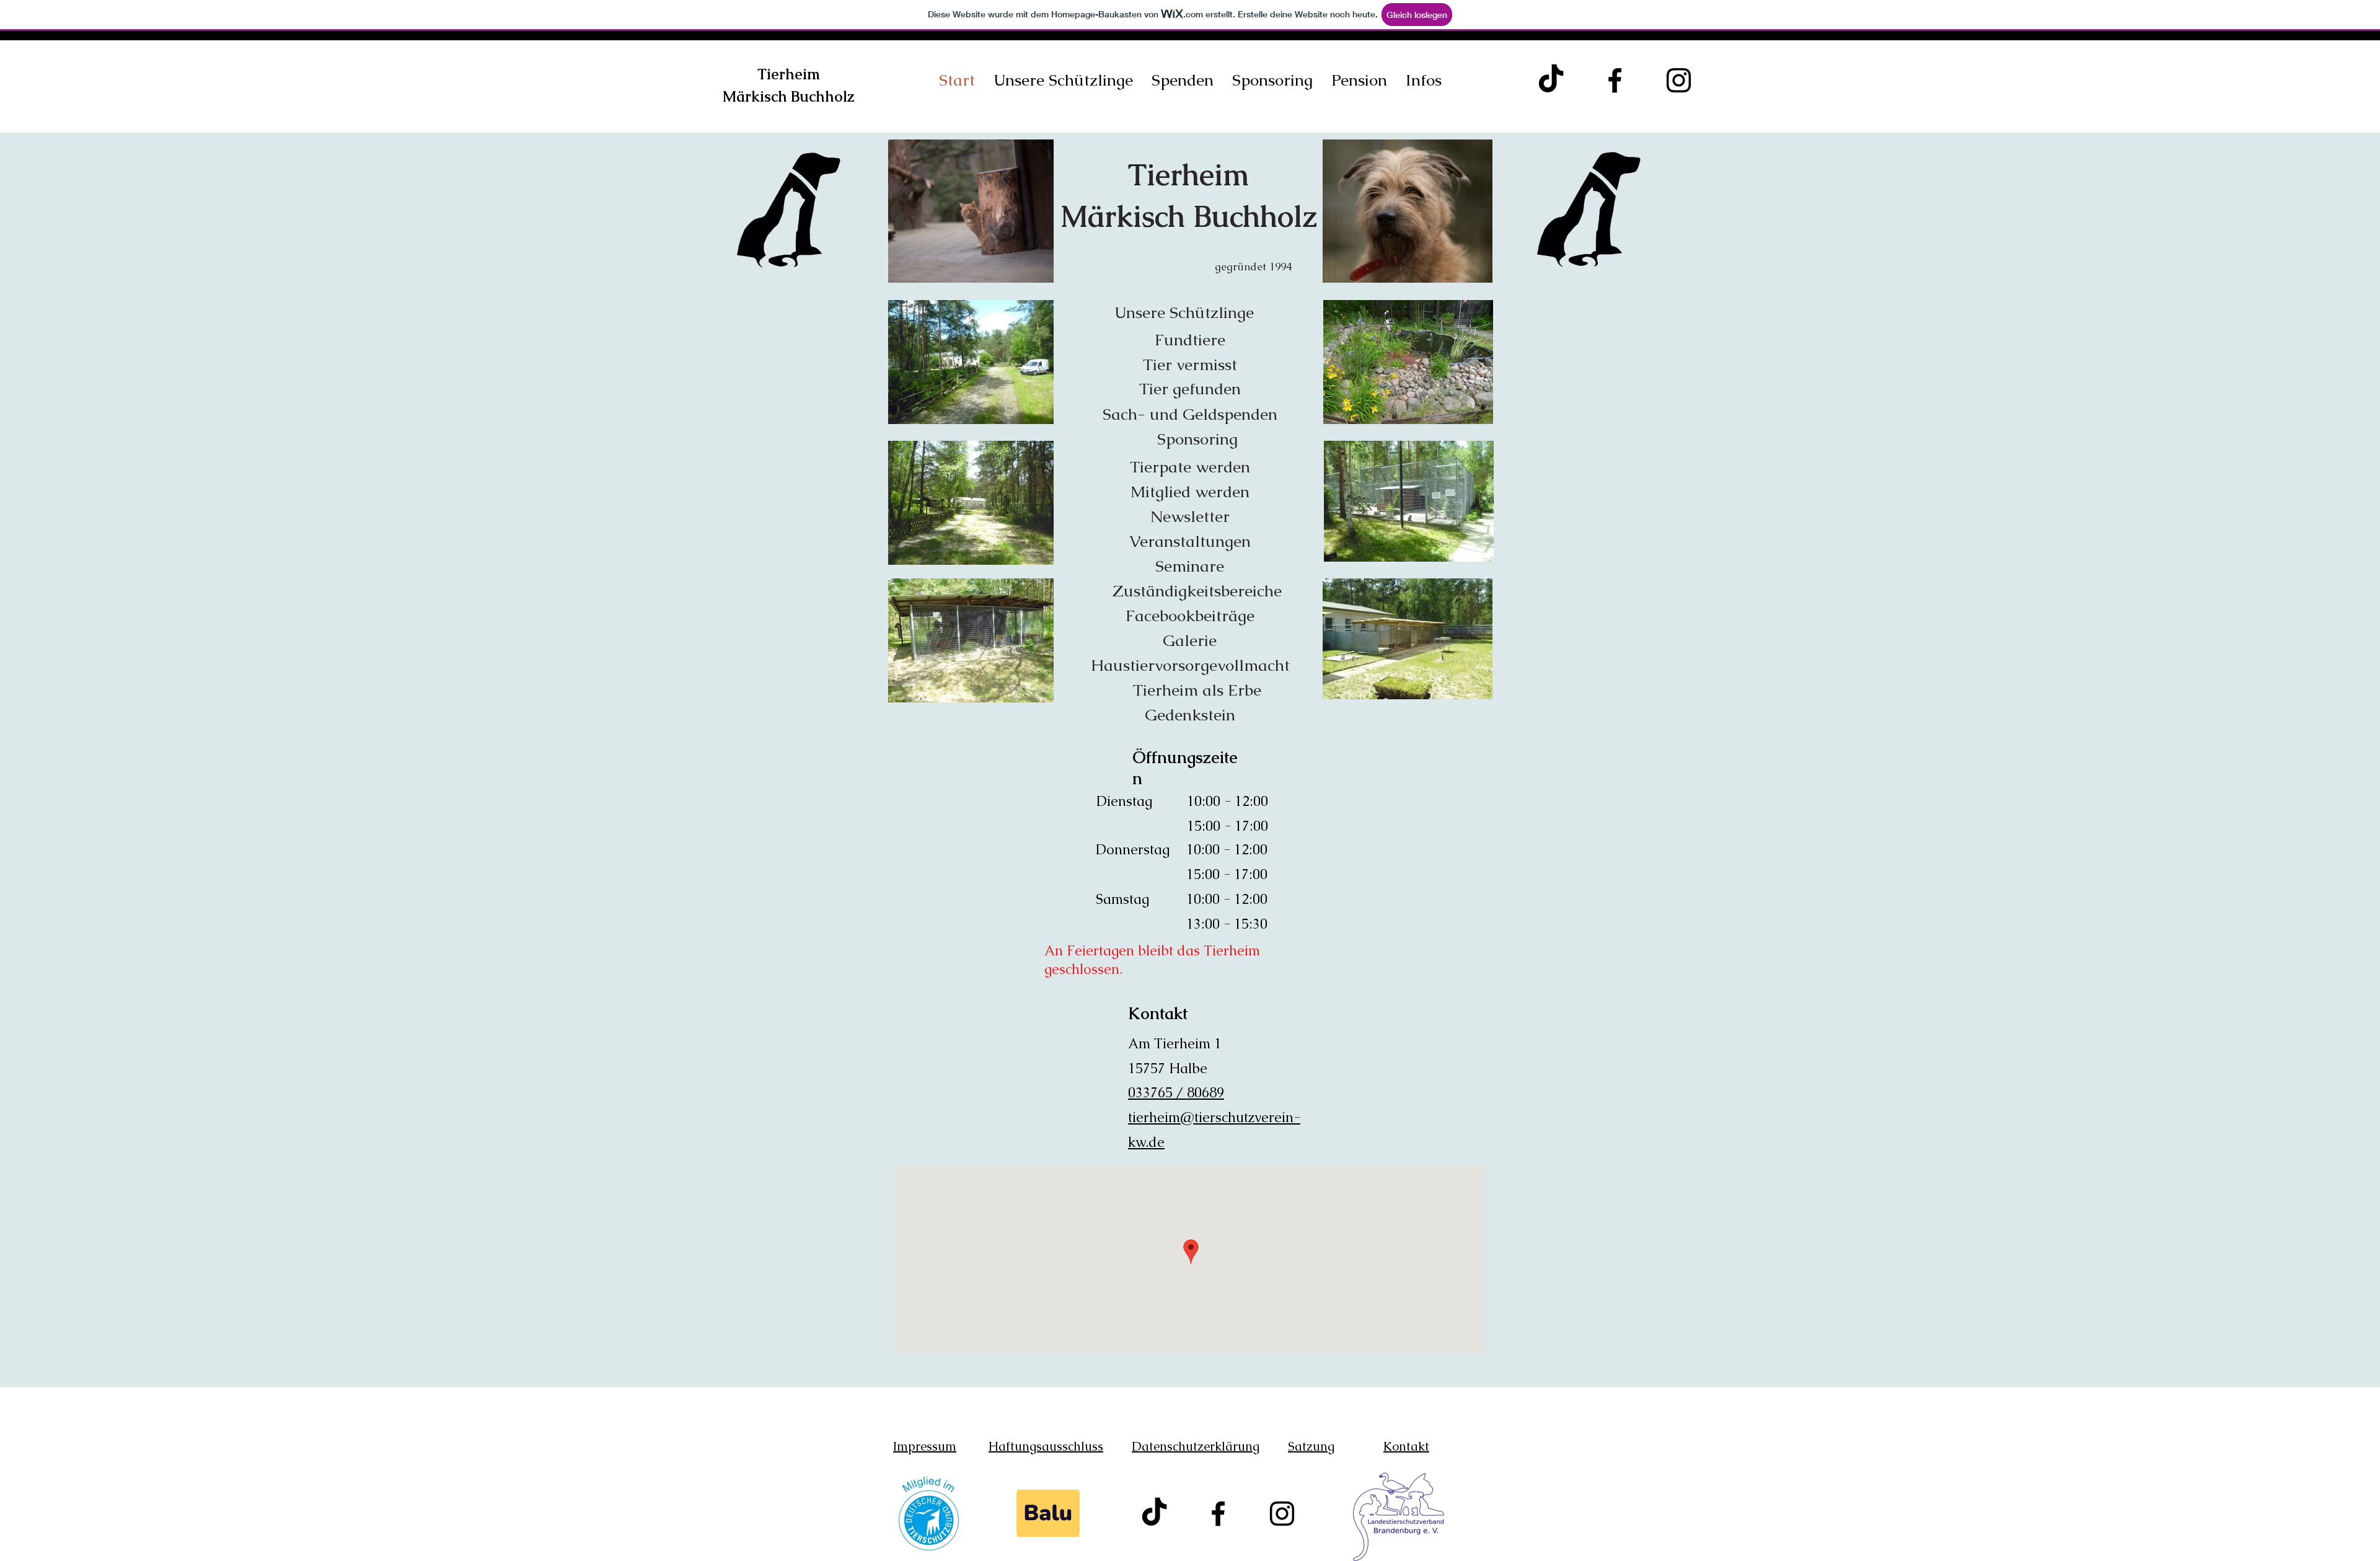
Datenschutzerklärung (1196, 1446)
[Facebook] (1615, 80)
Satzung (1311, 1446)
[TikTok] (1551, 80)
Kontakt (1406, 1446)
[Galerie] (1188, 209)
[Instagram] (1679, 80)
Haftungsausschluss (1046, 1446)
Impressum (925, 1446)
